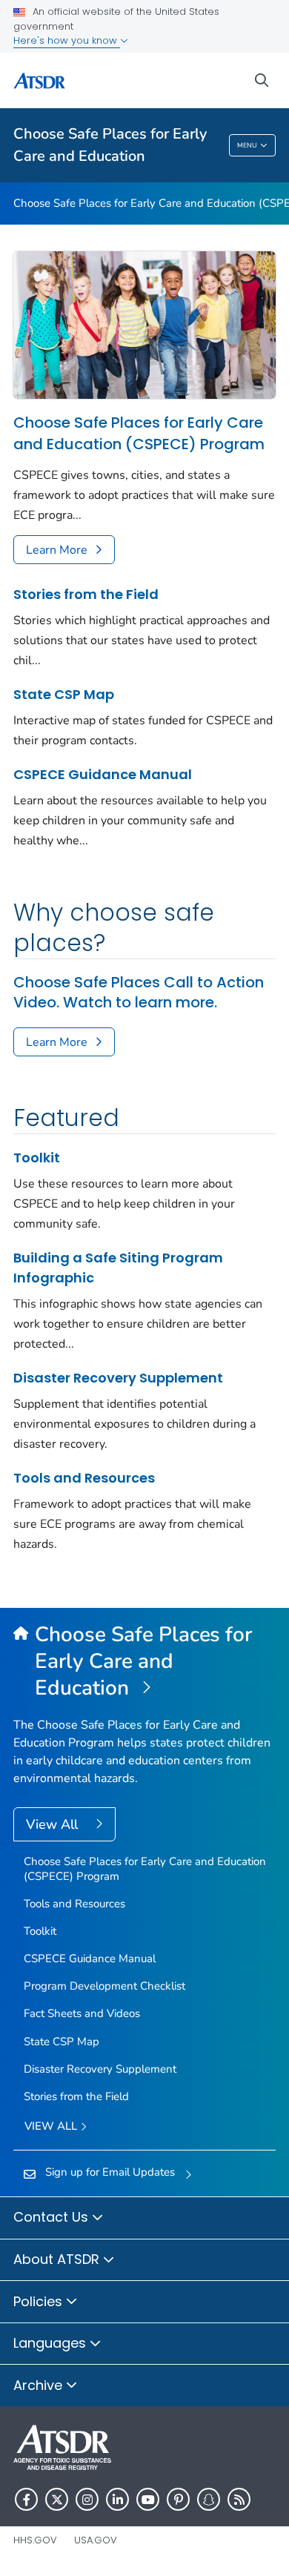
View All (54, 1824)
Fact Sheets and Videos (82, 2013)
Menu (247, 145)
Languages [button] (52, 2343)
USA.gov (96, 2540)
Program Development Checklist (104, 1986)
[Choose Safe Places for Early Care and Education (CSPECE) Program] (144, 325)
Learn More (57, 550)
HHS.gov (35, 2540)
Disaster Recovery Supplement (118, 1378)
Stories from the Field (86, 594)
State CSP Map (64, 694)
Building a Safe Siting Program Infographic (118, 1268)
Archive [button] (40, 2385)
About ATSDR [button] (58, 2259)
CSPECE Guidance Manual (103, 774)
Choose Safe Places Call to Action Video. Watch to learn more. (139, 993)
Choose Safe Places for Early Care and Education (110, 145)
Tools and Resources (84, 1478)
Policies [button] (40, 2301)
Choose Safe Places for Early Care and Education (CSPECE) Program (139, 433)
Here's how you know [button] (67, 40)
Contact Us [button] (53, 2217)
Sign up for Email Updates (110, 2172)
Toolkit (37, 1158)
